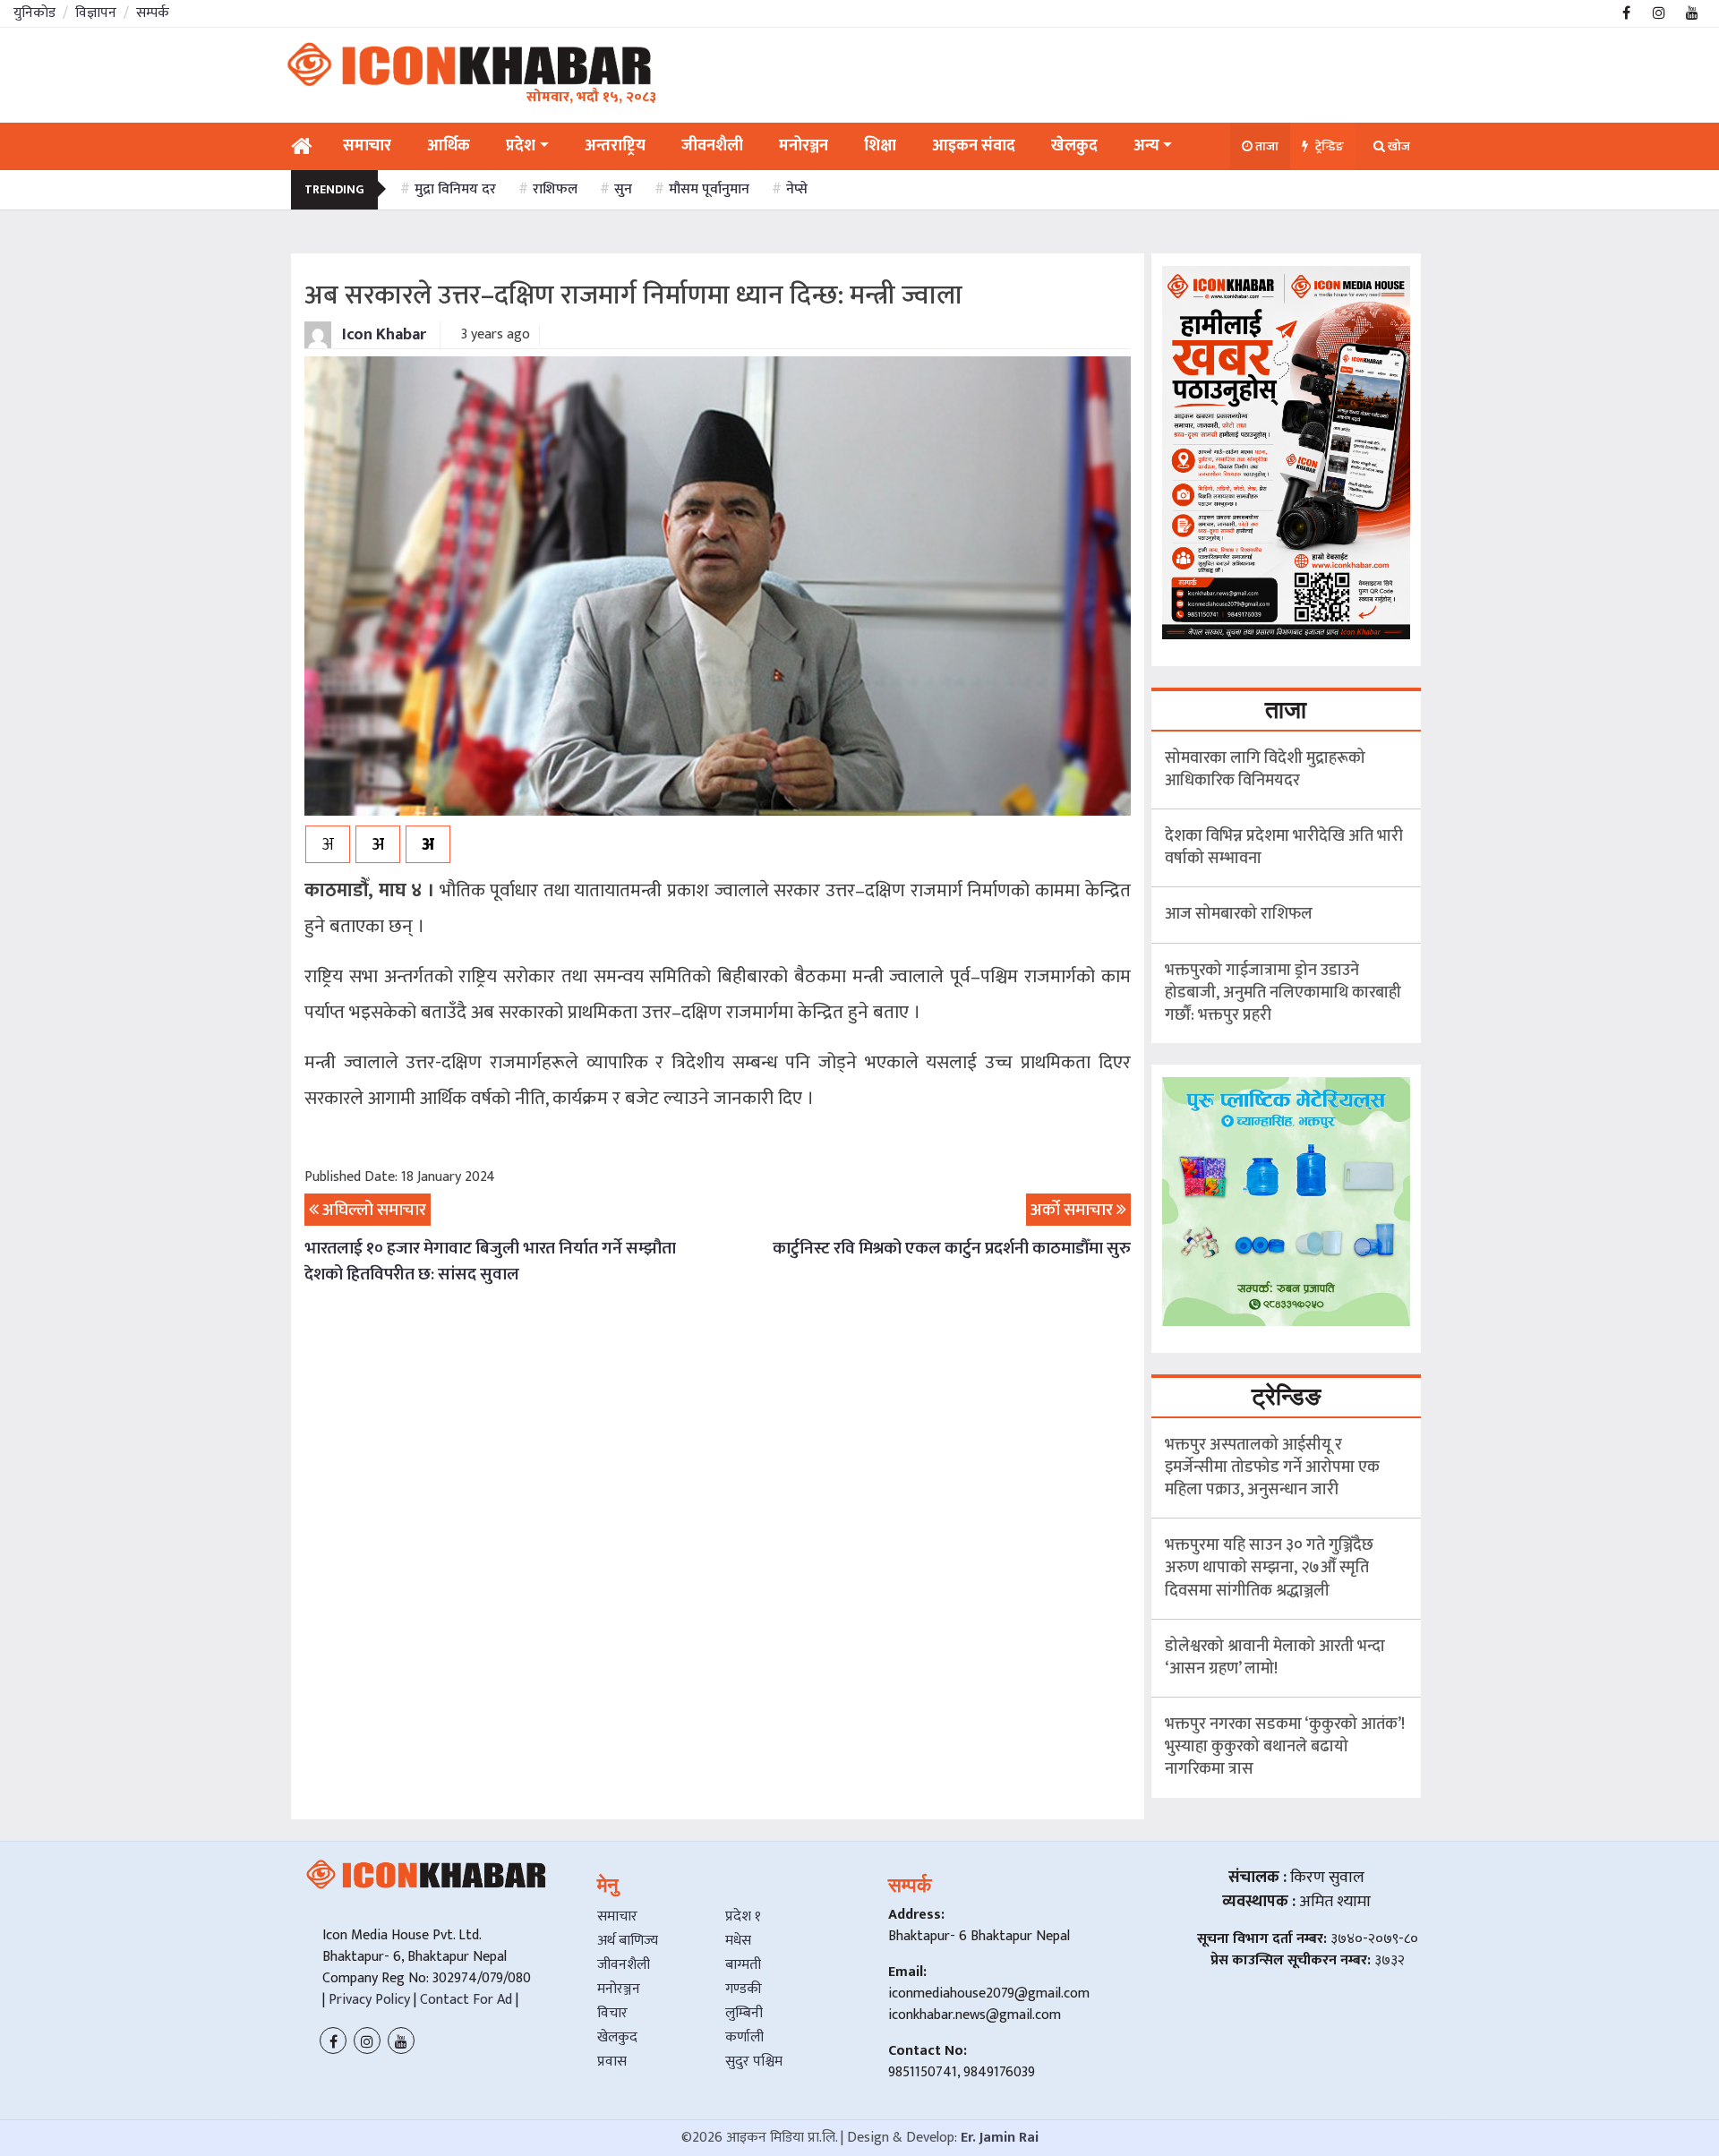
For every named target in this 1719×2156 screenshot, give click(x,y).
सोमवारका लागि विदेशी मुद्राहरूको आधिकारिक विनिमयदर (1265, 770)
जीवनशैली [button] (712, 146)
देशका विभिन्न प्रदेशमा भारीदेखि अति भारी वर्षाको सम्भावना (1284, 847)
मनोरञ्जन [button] (804, 146)
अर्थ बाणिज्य (628, 1941)
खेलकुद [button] (1074, 146)
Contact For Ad (466, 2000)
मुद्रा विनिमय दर (455, 189)
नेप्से (797, 189)
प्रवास (612, 2062)
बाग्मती (743, 1965)
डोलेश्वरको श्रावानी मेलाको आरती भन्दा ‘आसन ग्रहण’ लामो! (1275, 1658)
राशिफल (555, 189)
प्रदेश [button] (521, 146)
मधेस (738, 1941)
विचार (612, 2013)
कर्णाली (744, 2037)
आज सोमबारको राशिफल (1239, 914)
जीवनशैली (624, 1965)
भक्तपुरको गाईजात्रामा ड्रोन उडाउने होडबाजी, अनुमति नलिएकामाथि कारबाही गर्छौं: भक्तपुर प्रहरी (1283, 993)
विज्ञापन (96, 13)
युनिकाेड (34, 13)
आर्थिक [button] (449, 146)
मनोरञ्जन (619, 1989)
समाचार (617, 1916)
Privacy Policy (368, 2000)
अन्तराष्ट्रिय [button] (615, 146)
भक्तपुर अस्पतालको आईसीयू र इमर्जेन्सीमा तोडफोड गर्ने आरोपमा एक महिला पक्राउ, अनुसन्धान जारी (1272, 1467)
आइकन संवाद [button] (974, 146)
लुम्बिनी (744, 2013)
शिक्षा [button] (880, 146)
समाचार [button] (367, 146)
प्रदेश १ (743, 1916)
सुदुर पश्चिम (754, 2062)
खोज (1398, 146)
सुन (623, 189)
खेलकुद (617, 2037)
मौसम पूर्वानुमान (709, 189)
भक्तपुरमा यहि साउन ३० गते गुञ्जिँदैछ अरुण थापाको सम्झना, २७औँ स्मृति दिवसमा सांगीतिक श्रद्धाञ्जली (1269, 1568)
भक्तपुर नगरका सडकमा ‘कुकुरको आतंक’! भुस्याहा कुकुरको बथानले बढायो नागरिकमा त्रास (1285, 1747)
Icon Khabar (382, 335)
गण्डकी (744, 1989)
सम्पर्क (153, 13)
